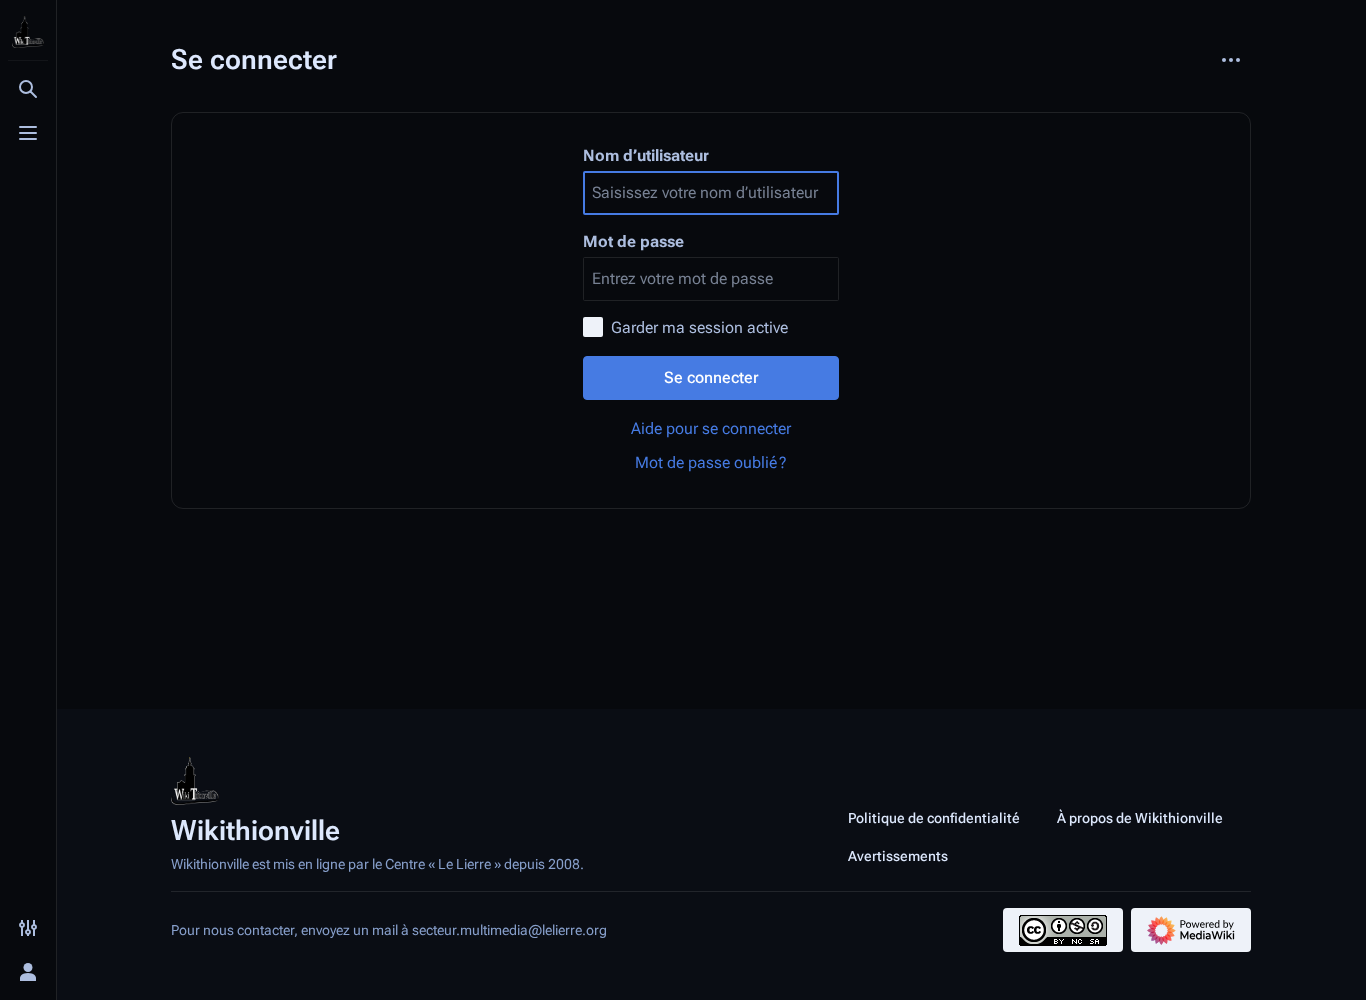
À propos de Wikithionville (1140, 818)
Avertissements (898, 856)
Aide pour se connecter (711, 428)
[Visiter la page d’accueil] (28, 32)
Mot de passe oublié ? (711, 462)
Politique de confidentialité (934, 818)
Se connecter (711, 377)
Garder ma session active (699, 327)
